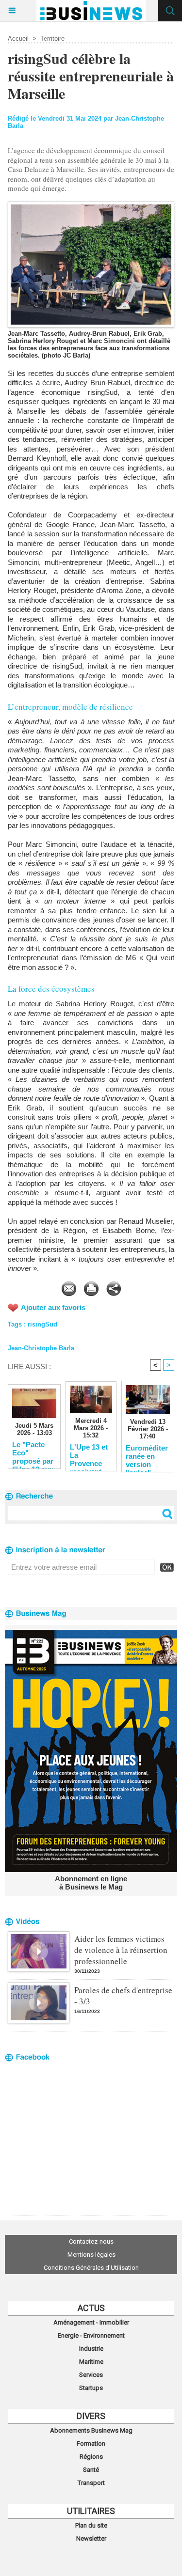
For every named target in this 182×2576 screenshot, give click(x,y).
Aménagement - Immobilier (91, 2322)
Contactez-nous (91, 2241)
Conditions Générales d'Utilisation (91, 2268)
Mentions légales (91, 2255)
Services (91, 2375)
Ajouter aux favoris (53, 1307)
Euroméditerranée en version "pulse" (147, 1456)
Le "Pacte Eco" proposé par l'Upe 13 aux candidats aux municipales (33, 1452)
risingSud (42, 1324)
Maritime (91, 2362)
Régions (91, 2457)
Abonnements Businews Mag (91, 2430)
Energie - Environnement (91, 2335)
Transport (91, 2483)
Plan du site (91, 2525)
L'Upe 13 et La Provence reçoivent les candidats (89, 1455)
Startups (91, 2388)
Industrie (91, 2349)
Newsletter (91, 2538)
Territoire (52, 39)
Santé (91, 2470)
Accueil (18, 39)
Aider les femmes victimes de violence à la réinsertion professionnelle (121, 1950)
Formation (91, 2443)
